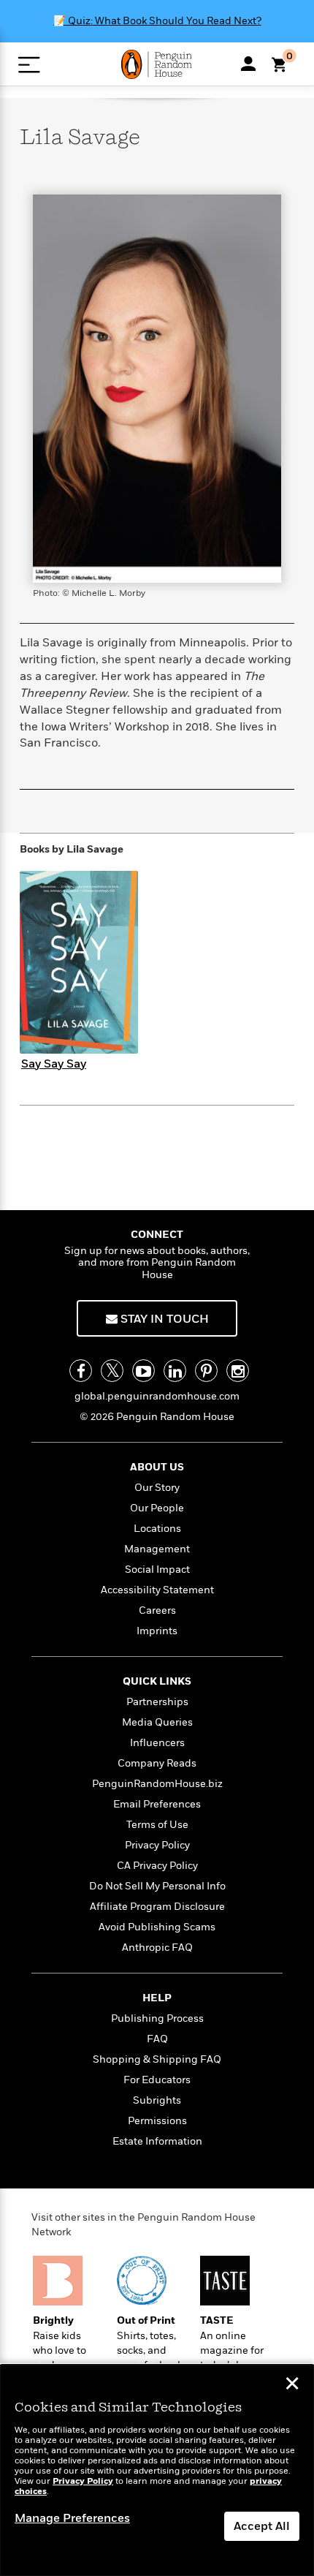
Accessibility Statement (157, 1590)
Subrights (157, 2100)
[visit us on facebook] (81, 1371)
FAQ (157, 2039)
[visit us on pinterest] (206, 1371)
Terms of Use (157, 1825)
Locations (157, 1529)
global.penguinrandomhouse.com (157, 1396)
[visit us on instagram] (238, 1371)
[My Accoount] (248, 64)
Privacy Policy (157, 1845)
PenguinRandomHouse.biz (157, 1784)
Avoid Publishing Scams (157, 1927)
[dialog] (157, 2470)
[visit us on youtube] (143, 1371)
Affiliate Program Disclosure (157, 1907)
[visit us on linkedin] (175, 1371)
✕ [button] (292, 2385)
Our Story (157, 1488)
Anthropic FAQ (157, 1948)
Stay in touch (163, 1319)
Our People (157, 1508)
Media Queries (157, 1722)
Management (157, 1549)
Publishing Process (157, 2018)
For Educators (157, 2080)
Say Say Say (54, 1064)
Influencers (157, 1743)
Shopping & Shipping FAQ (157, 2059)
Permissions (157, 2121)
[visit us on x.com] (112, 1371)
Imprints (157, 1631)
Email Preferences (157, 1804)
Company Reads (157, 1763)
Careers (157, 1610)
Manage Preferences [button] (72, 2518)
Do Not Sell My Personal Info (157, 1886)
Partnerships (157, 1702)
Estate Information (157, 2141)
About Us (157, 1467)
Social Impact (157, 1570)
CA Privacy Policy (157, 1866)
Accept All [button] (262, 2526)
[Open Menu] (29, 65)
